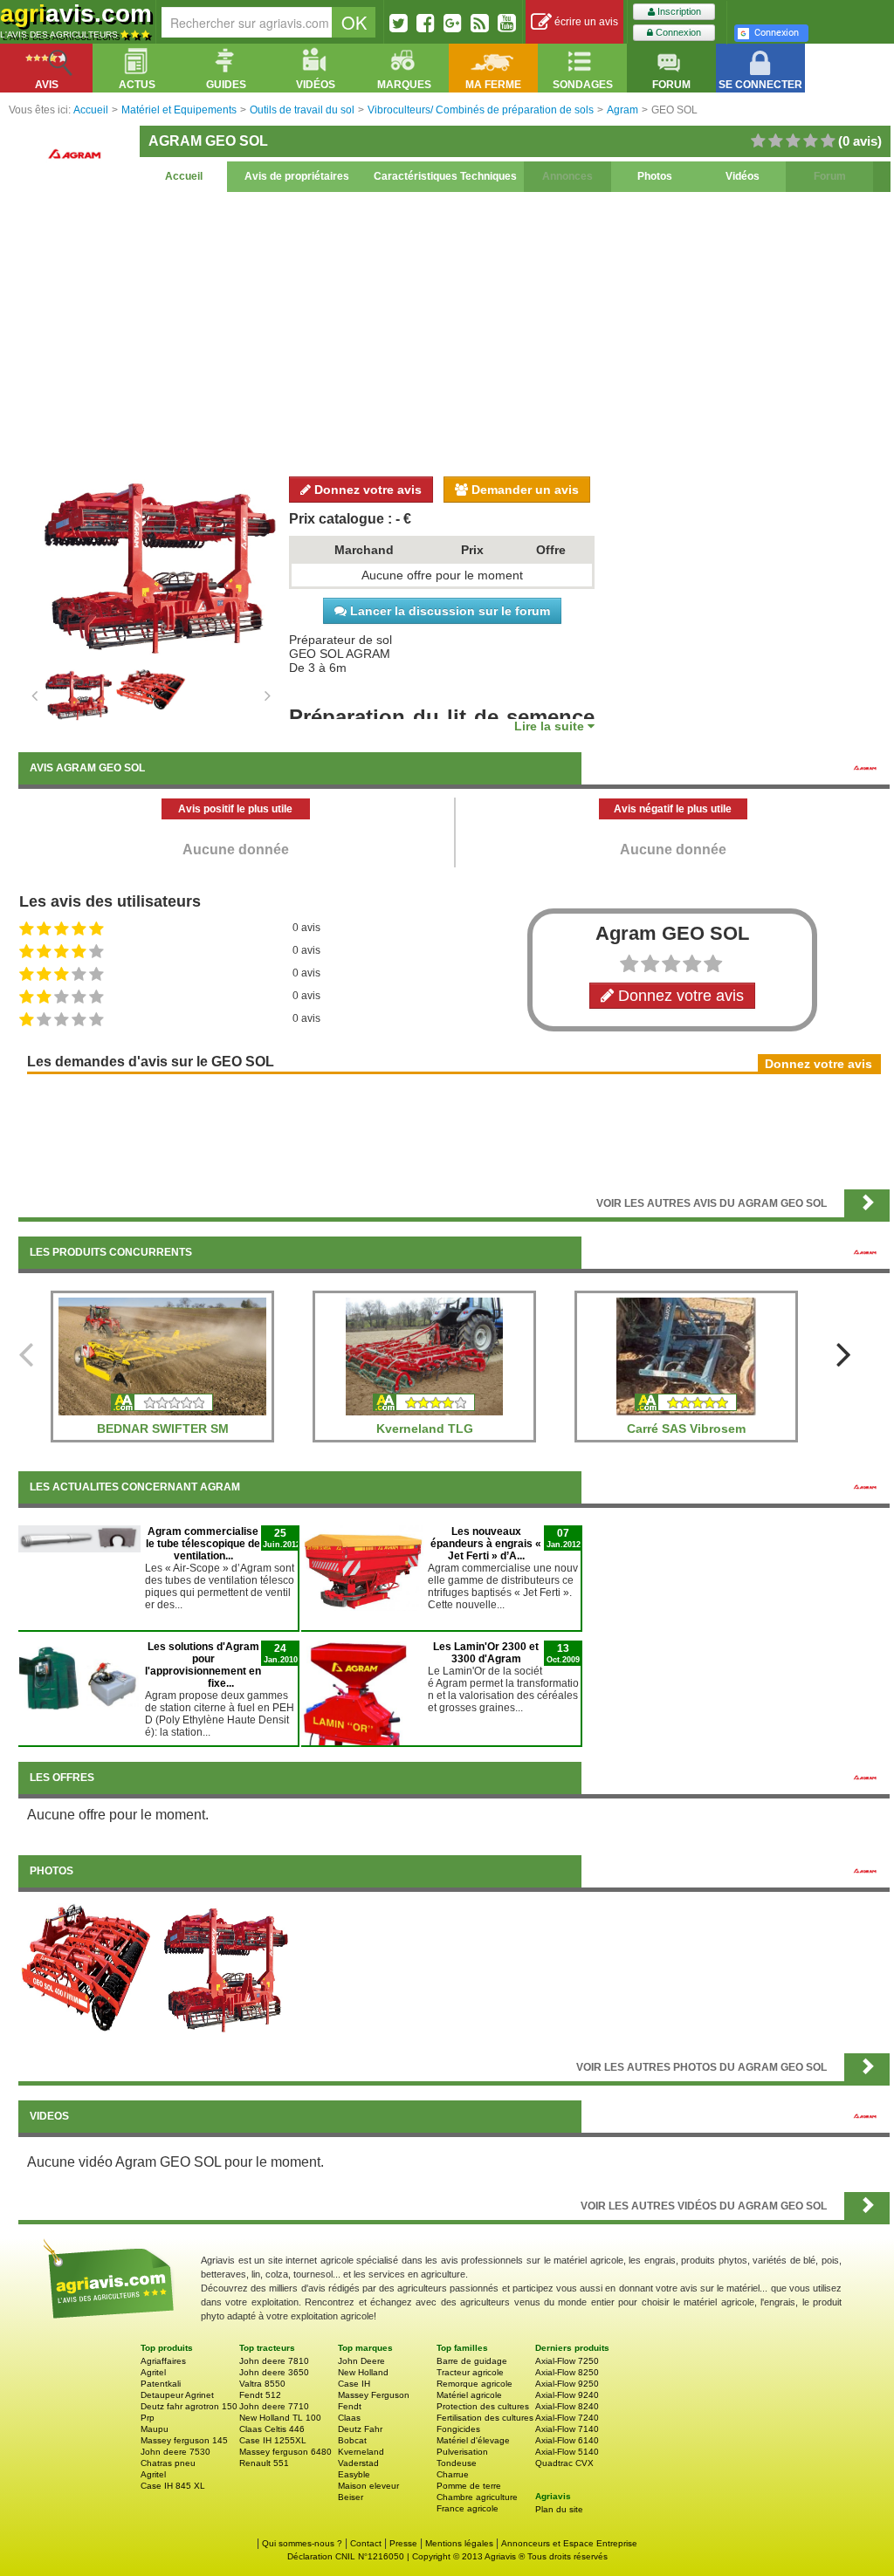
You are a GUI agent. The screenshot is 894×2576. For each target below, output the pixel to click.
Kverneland (361, 2452)
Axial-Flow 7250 (567, 2361)
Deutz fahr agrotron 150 (189, 2406)
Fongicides (458, 2429)
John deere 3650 (274, 2372)
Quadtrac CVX (564, 2463)
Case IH (354, 2384)
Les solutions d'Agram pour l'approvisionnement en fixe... (203, 1665)
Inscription (678, 11)
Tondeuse (457, 2463)
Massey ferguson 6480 (285, 2452)
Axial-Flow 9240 (567, 2395)
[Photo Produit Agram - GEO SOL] (86, 1968)
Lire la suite (551, 726)
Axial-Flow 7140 (567, 2429)
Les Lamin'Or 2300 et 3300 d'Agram (486, 1653)
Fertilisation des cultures (485, 2418)
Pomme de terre (469, 2486)
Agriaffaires (163, 2361)
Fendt (350, 2406)
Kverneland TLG (425, 1428)
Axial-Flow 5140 (567, 2452)
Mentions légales (459, 2543)
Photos (655, 176)
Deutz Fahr (360, 2429)
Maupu (155, 2429)
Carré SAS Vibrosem (686, 1428)
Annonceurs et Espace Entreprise (569, 2543)
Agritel (153, 2372)
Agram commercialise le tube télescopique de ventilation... (203, 1544)
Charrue (453, 2474)
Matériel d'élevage (473, 2440)
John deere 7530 (175, 2452)
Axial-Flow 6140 (567, 2440)
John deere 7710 (274, 2406)
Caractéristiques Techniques (445, 176)
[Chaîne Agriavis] (507, 23)
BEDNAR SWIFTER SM (163, 1428)
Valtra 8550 (262, 2384)
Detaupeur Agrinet (177, 2395)
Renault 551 (264, 2463)
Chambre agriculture (477, 2497)
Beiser (351, 2497)
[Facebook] (426, 23)
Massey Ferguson (374, 2395)
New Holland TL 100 (280, 2418)
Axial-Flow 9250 (567, 2384)
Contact (366, 2543)
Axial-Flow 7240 (567, 2418)
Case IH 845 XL (173, 2486)
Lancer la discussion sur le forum (448, 611)
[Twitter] (399, 23)
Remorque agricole (475, 2384)
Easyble (354, 2474)
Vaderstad (358, 2463)
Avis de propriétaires (297, 176)
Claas (349, 2418)
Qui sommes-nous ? (302, 2543)
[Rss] (480, 23)
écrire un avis (585, 22)
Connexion (677, 32)
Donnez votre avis (366, 490)
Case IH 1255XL (273, 2440)
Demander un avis (523, 490)
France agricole (468, 2508)
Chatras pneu (168, 2463)
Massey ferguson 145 (184, 2440)
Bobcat (352, 2440)
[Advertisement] (454, 332)
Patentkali (161, 2384)
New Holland (363, 2372)
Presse (403, 2543)
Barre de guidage (472, 2361)
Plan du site (559, 2509)
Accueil (184, 176)
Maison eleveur (368, 2486)
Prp (148, 2418)
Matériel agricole (469, 2395)
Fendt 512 (260, 2395)
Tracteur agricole (470, 2372)
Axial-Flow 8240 (567, 2406)
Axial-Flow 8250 (567, 2372)
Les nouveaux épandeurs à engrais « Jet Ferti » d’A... (486, 1544)
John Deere (361, 2361)
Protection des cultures (483, 2406)
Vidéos (743, 176)
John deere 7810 (274, 2361)
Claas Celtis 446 (272, 2429)
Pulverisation (462, 2452)
